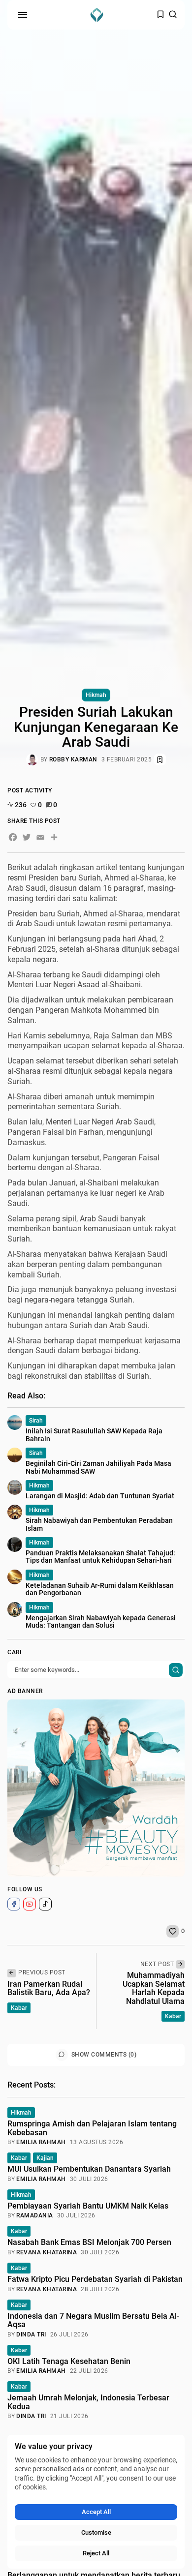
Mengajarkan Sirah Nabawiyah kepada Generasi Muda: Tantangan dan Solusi (101, 1621)
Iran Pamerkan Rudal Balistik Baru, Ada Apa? (49, 1988)
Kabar (19, 2008)
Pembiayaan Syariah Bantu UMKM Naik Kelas (88, 2206)
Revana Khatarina (47, 2252)
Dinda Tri (31, 2334)
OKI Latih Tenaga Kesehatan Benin (69, 2361)
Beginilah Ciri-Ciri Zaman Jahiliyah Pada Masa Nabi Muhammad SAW (98, 1467)
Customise (96, 2532)
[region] (96, 2502)
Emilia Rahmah (41, 2142)
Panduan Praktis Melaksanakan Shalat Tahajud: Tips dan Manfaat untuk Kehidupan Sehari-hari (100, 1557)
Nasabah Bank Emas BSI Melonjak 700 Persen (89, 2242)
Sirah (36, 1421)
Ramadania (35, 2215)
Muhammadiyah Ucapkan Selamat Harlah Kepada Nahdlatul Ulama (154, 1988)
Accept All (96, 2512)
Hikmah (96, 695)
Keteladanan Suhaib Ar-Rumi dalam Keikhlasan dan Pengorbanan (100, 1589)
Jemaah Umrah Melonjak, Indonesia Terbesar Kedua (88, 2402)
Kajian (45, 2158)
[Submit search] (176, 1670)
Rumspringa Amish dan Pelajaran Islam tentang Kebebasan (92, 2128)
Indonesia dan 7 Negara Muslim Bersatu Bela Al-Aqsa (93, 2320)
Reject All (96, 2553)
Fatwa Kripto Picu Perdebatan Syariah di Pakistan (95, 2279)
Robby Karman (73, 759)
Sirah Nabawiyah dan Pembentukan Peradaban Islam (99, 1524)
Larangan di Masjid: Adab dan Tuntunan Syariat (100, 1496)
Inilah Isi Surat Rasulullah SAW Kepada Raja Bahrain (94, 1435)
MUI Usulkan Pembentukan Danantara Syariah (89, 2169)
